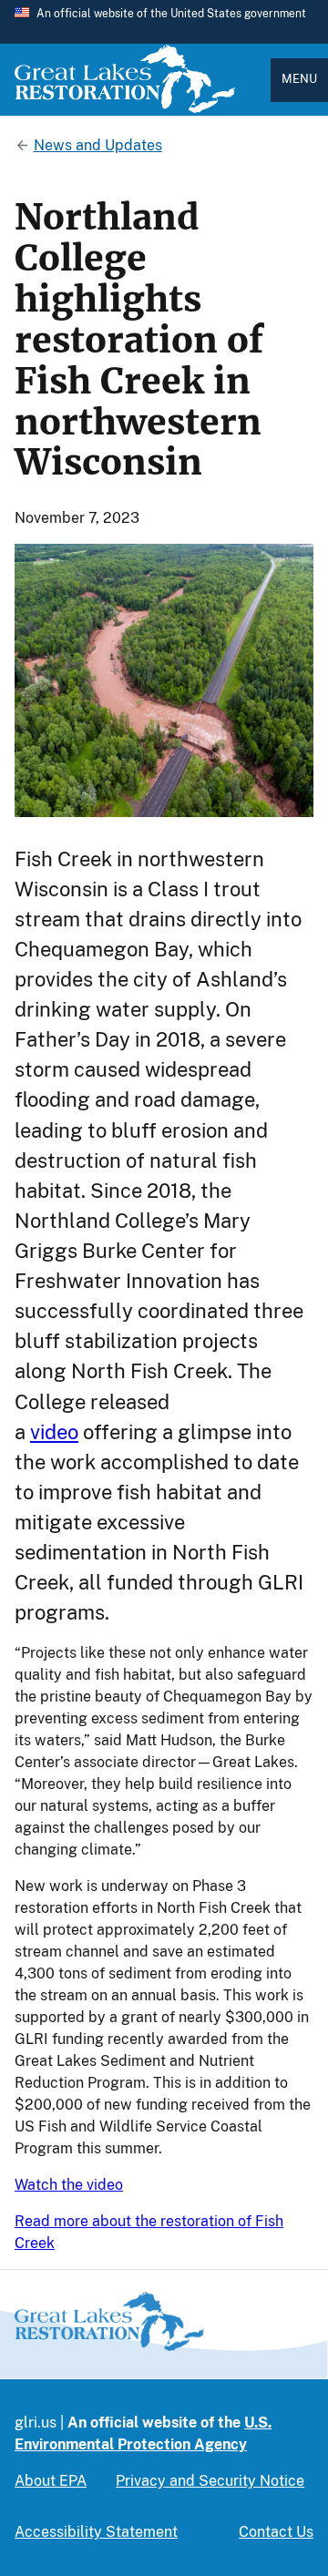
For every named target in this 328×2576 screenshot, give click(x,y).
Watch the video (69, 2185)
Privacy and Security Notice (210, 2481)
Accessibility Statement (96, 2532)
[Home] (125, 108)
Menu (299, 79)
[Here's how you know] (164, 22)
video (54, 1432)
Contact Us (276, 2532)
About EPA (51, 2481)
